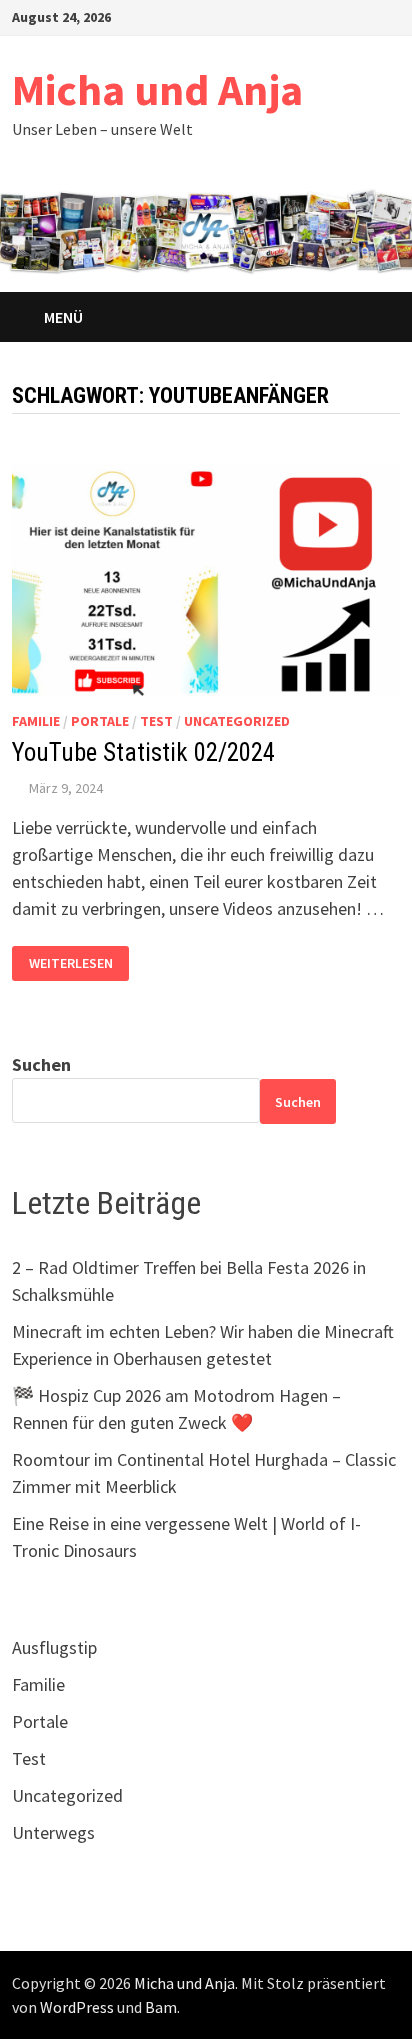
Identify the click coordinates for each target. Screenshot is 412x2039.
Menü (63, 317)
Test (156, 721)
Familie (36, 721)
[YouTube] (266, 15)
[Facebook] (241, 15)
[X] (291, 15)
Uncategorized (237, 721)
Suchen (41, 1064)
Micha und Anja (157, 89)
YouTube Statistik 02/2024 (143, 752)
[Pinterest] (316, 15)
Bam (161, 2007)
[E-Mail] (389, 15)
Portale (100, 721)
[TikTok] (366, 15)
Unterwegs (53, 1832)
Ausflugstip (54, 1647)
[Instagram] (341, 15)
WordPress (77, 2007)
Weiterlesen (70, 963)
